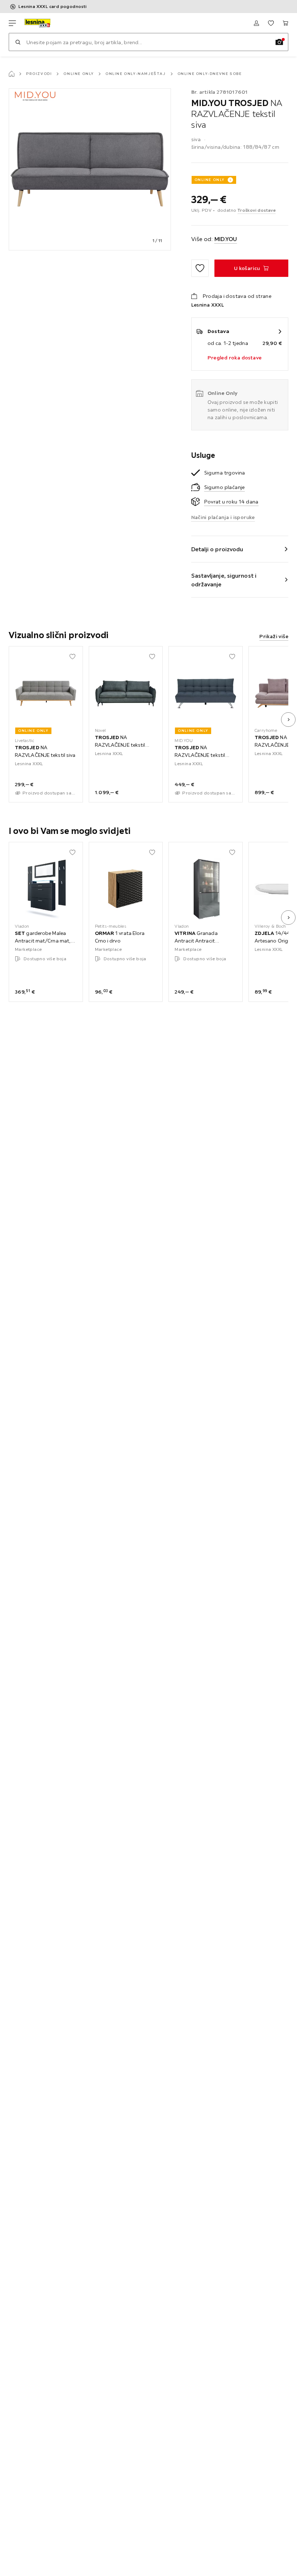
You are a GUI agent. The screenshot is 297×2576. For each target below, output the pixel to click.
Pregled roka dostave (235, 358)
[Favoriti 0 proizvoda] (271, 23)
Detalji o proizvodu (217, 549)
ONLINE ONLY (210, 180)
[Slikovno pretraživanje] (279, 42)
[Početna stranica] (12, 74)
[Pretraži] (18, 42)
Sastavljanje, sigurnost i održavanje (224, 580)
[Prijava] (256, 23)
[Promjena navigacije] (12, 23)
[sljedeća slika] (288, 720)
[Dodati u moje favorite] (200, 268)
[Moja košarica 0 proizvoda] (285, 23)
